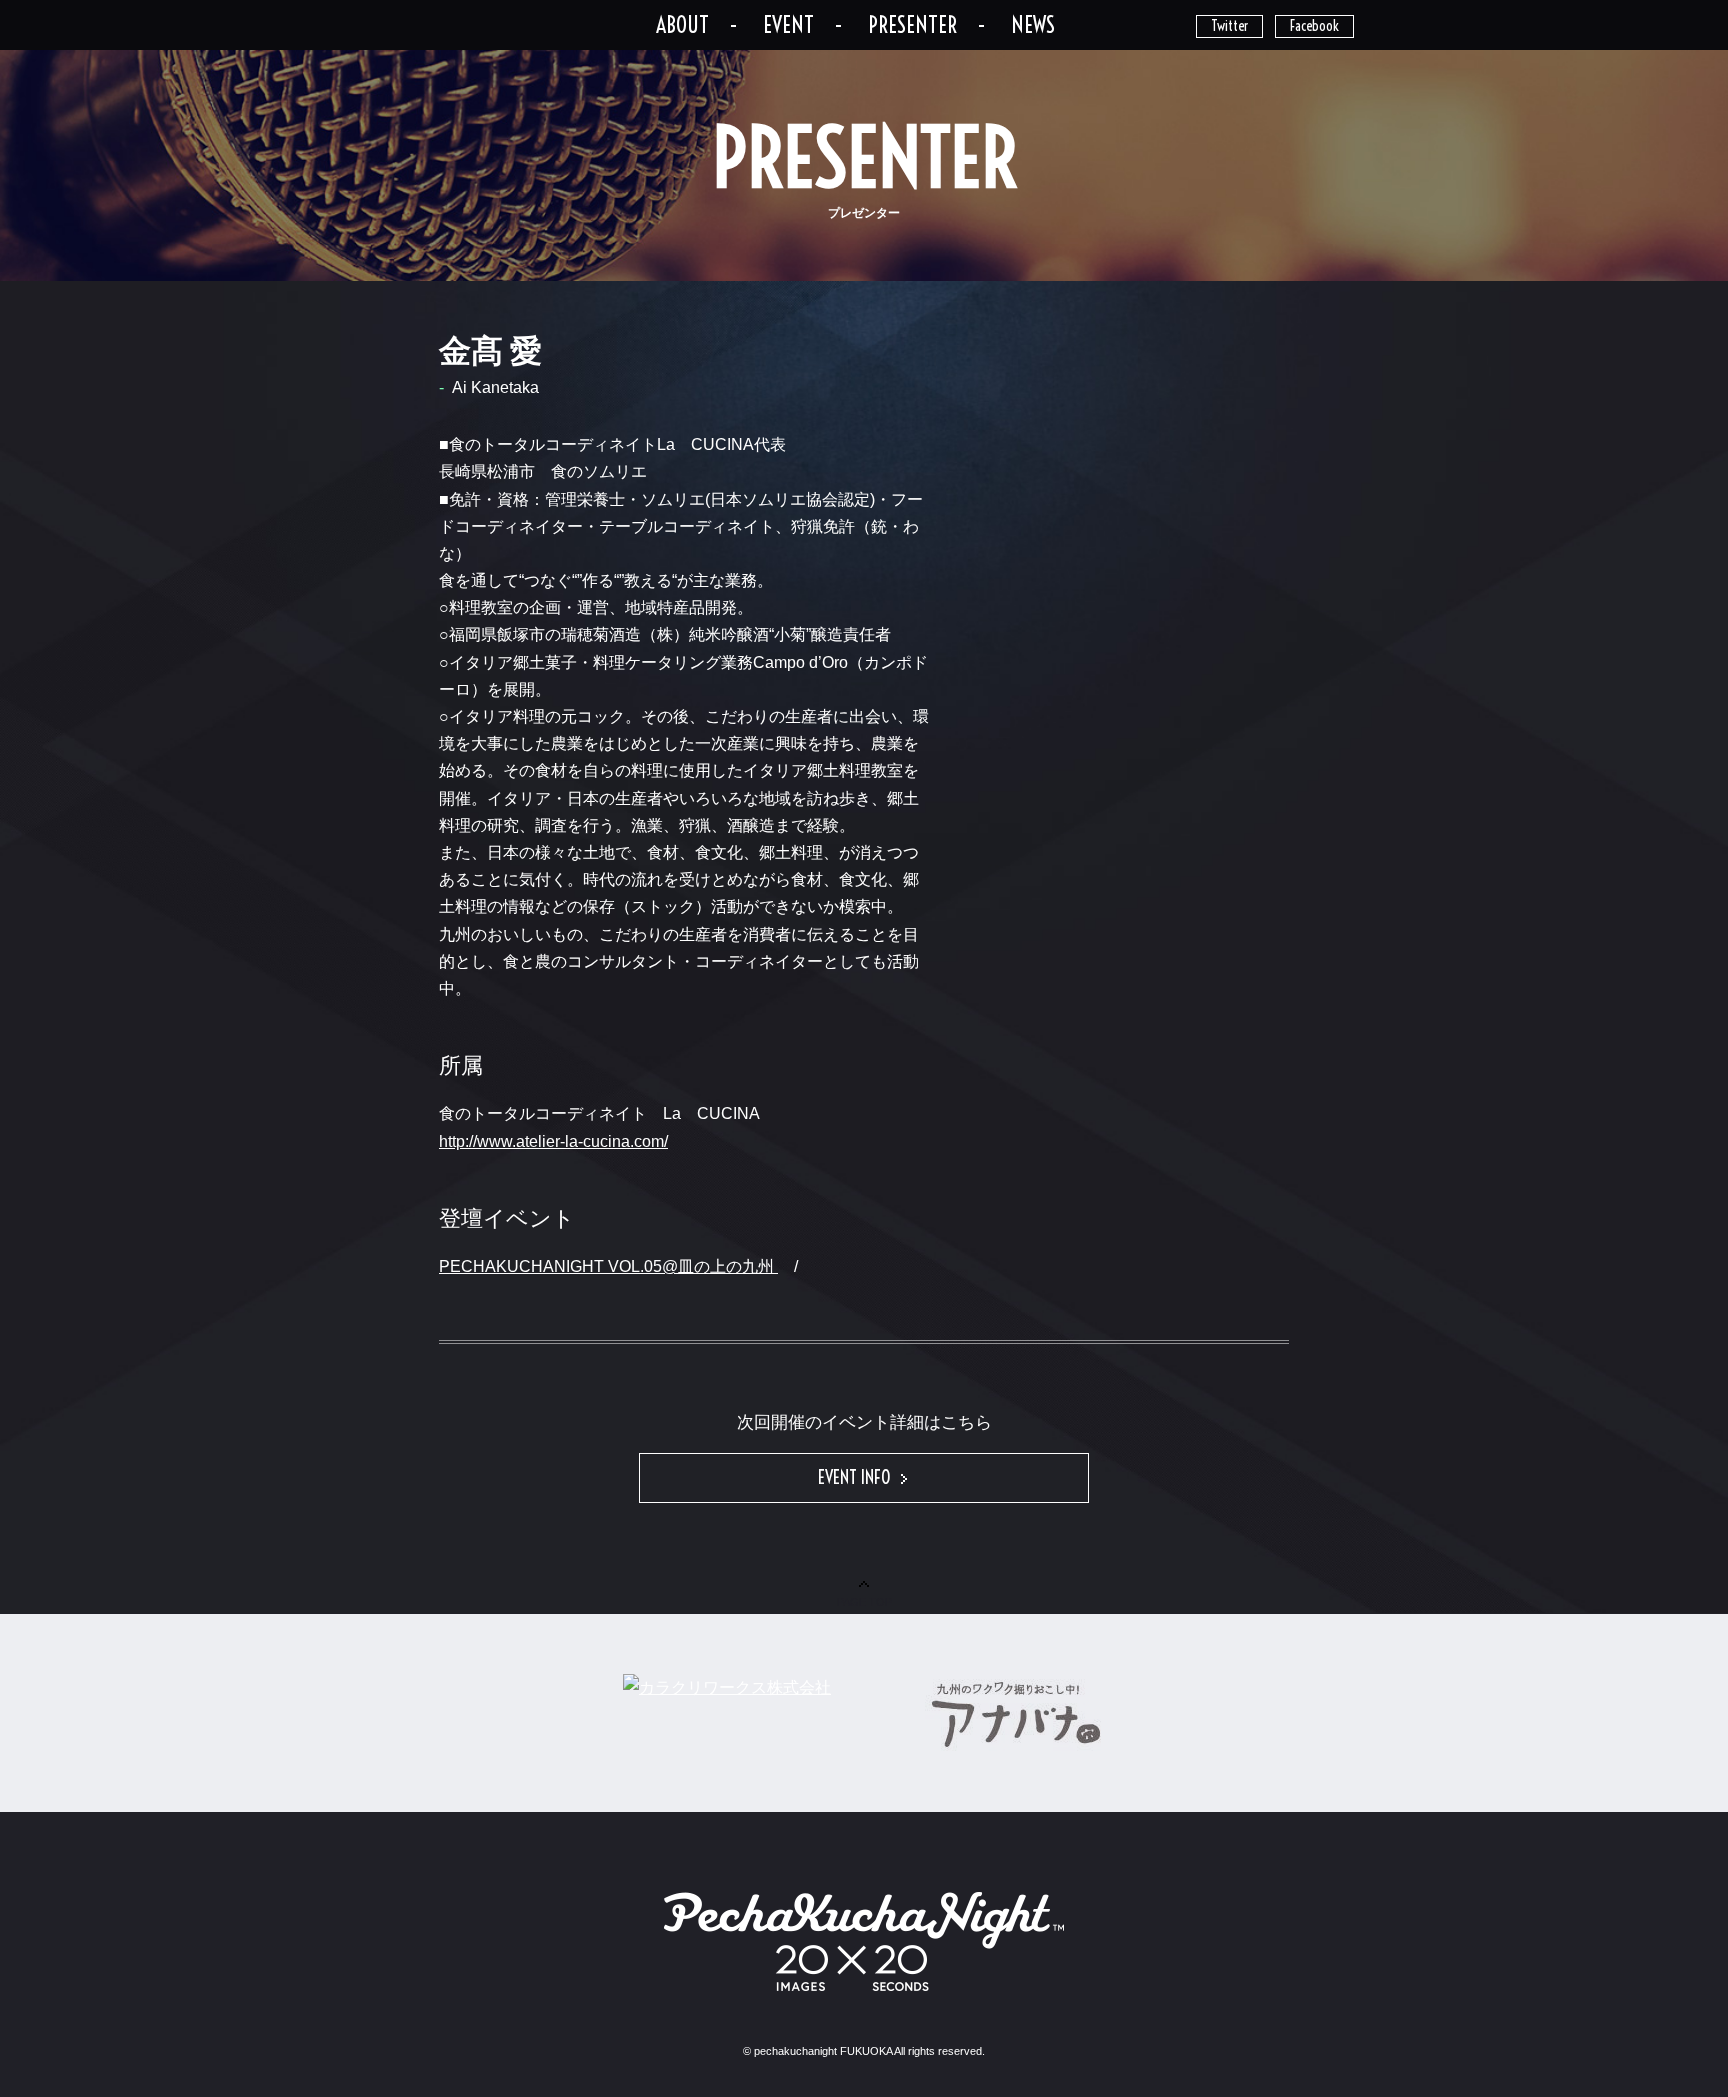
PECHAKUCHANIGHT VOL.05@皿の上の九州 (608, 1266)
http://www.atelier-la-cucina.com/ (553, 1141)
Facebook (1314, 26)
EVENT (788, 25)
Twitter (1229, 26)
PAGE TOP (864, 1602)
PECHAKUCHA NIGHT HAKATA (500, 23)
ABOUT (682, 25)
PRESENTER (912, 25)
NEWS (1033, 25)
